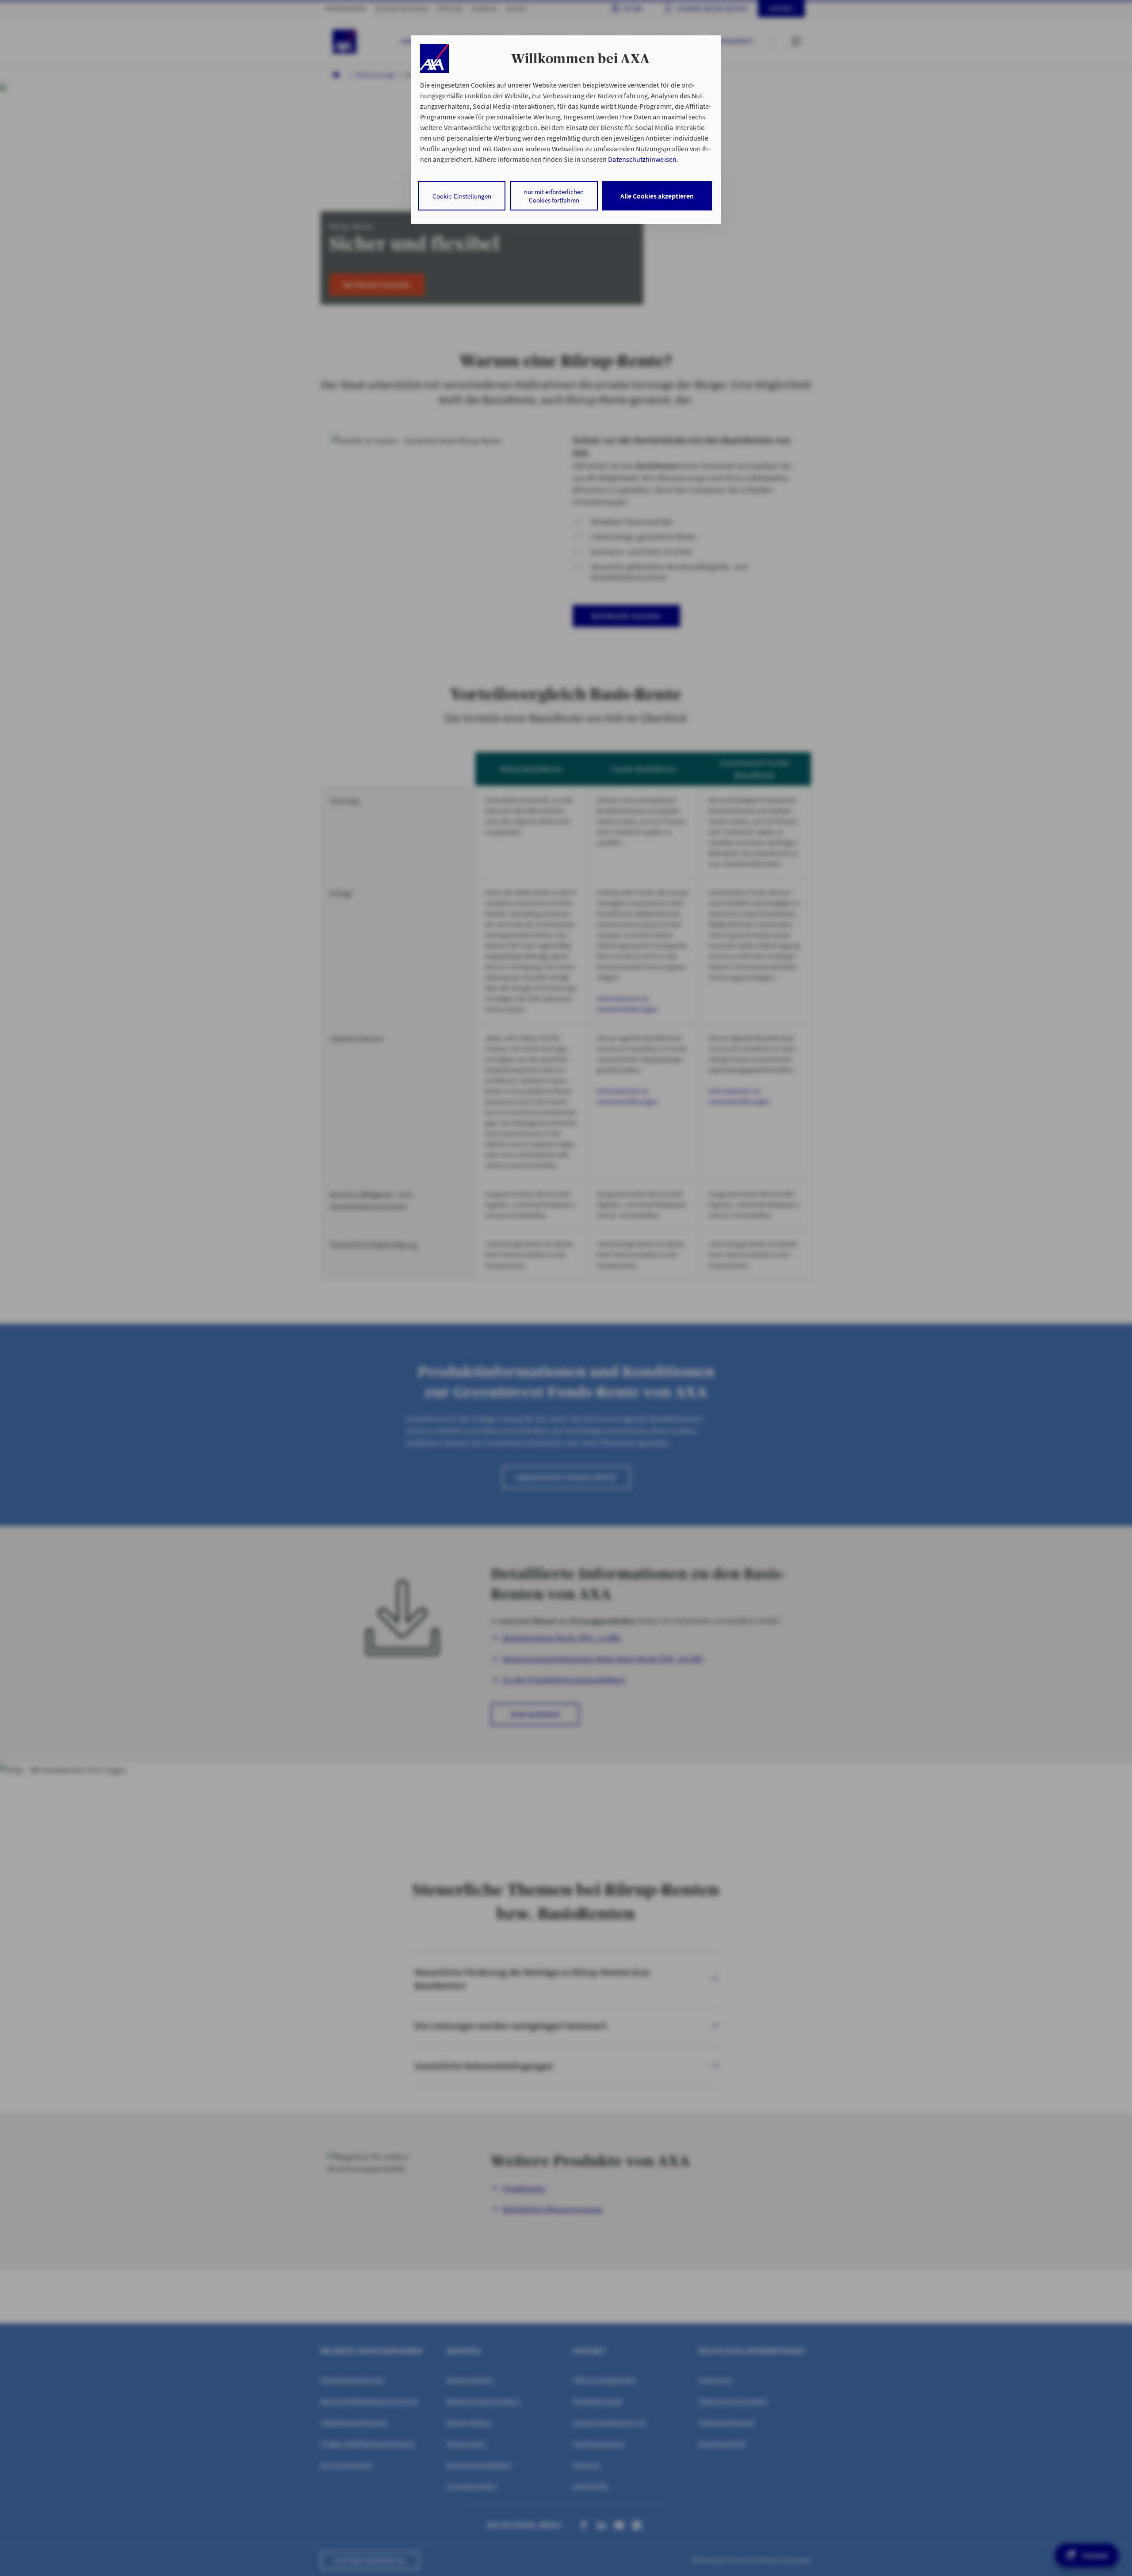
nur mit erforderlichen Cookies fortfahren (554, 196)
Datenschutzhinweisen (642, 159)
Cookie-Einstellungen (462, 196)
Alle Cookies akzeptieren (657, 196)
